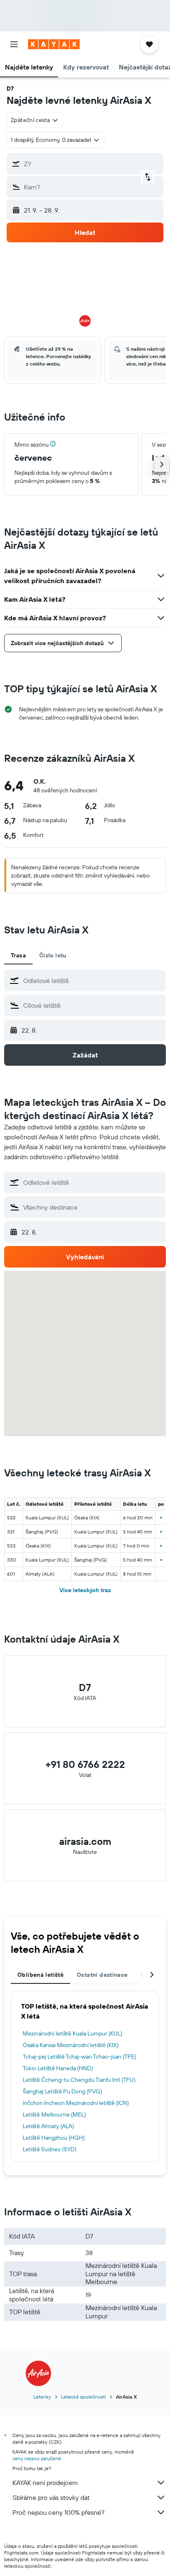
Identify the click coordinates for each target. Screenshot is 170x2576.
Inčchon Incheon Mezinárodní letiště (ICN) (76, 2103)
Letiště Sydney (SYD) (50, 2149)
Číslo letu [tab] (53, 955)
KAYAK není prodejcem (45, 2483)
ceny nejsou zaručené (37, 2458)
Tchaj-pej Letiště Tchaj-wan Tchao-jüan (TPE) (79, 2057)
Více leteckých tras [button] (85, 1590)
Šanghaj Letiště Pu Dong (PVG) (62, 2091)
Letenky (42, 2397)
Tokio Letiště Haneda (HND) (58, 2068)
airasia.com (85, 1841)
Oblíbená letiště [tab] (40, 1975)
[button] (14, 44)
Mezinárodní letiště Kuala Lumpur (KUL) (72, 2033)
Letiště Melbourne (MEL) (54, 2114)
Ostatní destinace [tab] (102, 1975)
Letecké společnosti (84, 2397)
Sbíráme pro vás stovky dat (51, 2497)
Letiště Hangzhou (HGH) (54, 2138)
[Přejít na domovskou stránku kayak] (54, 44)
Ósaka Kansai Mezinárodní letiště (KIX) (71, 2045)
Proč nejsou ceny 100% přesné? (58, 2512)
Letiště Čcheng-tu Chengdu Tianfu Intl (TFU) (79, 2080)
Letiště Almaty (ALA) (48, 2126)
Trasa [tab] (18, 955)
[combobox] (92, 981)
